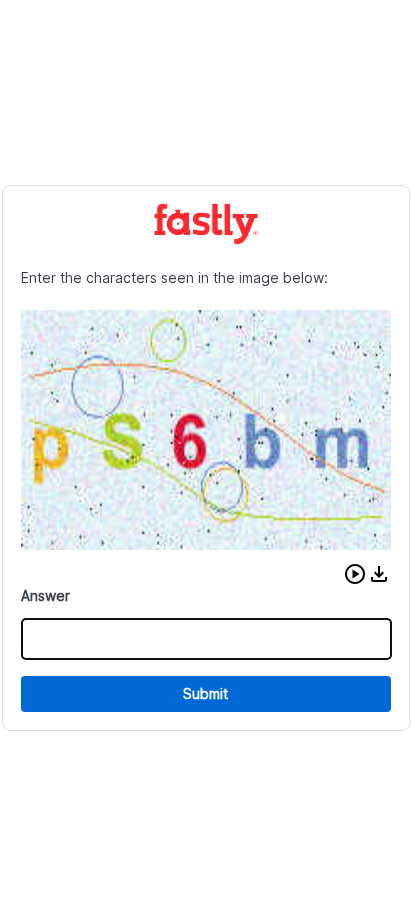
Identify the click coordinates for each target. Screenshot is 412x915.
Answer (45, 595)
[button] (355, 574)
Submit (205, 693)
